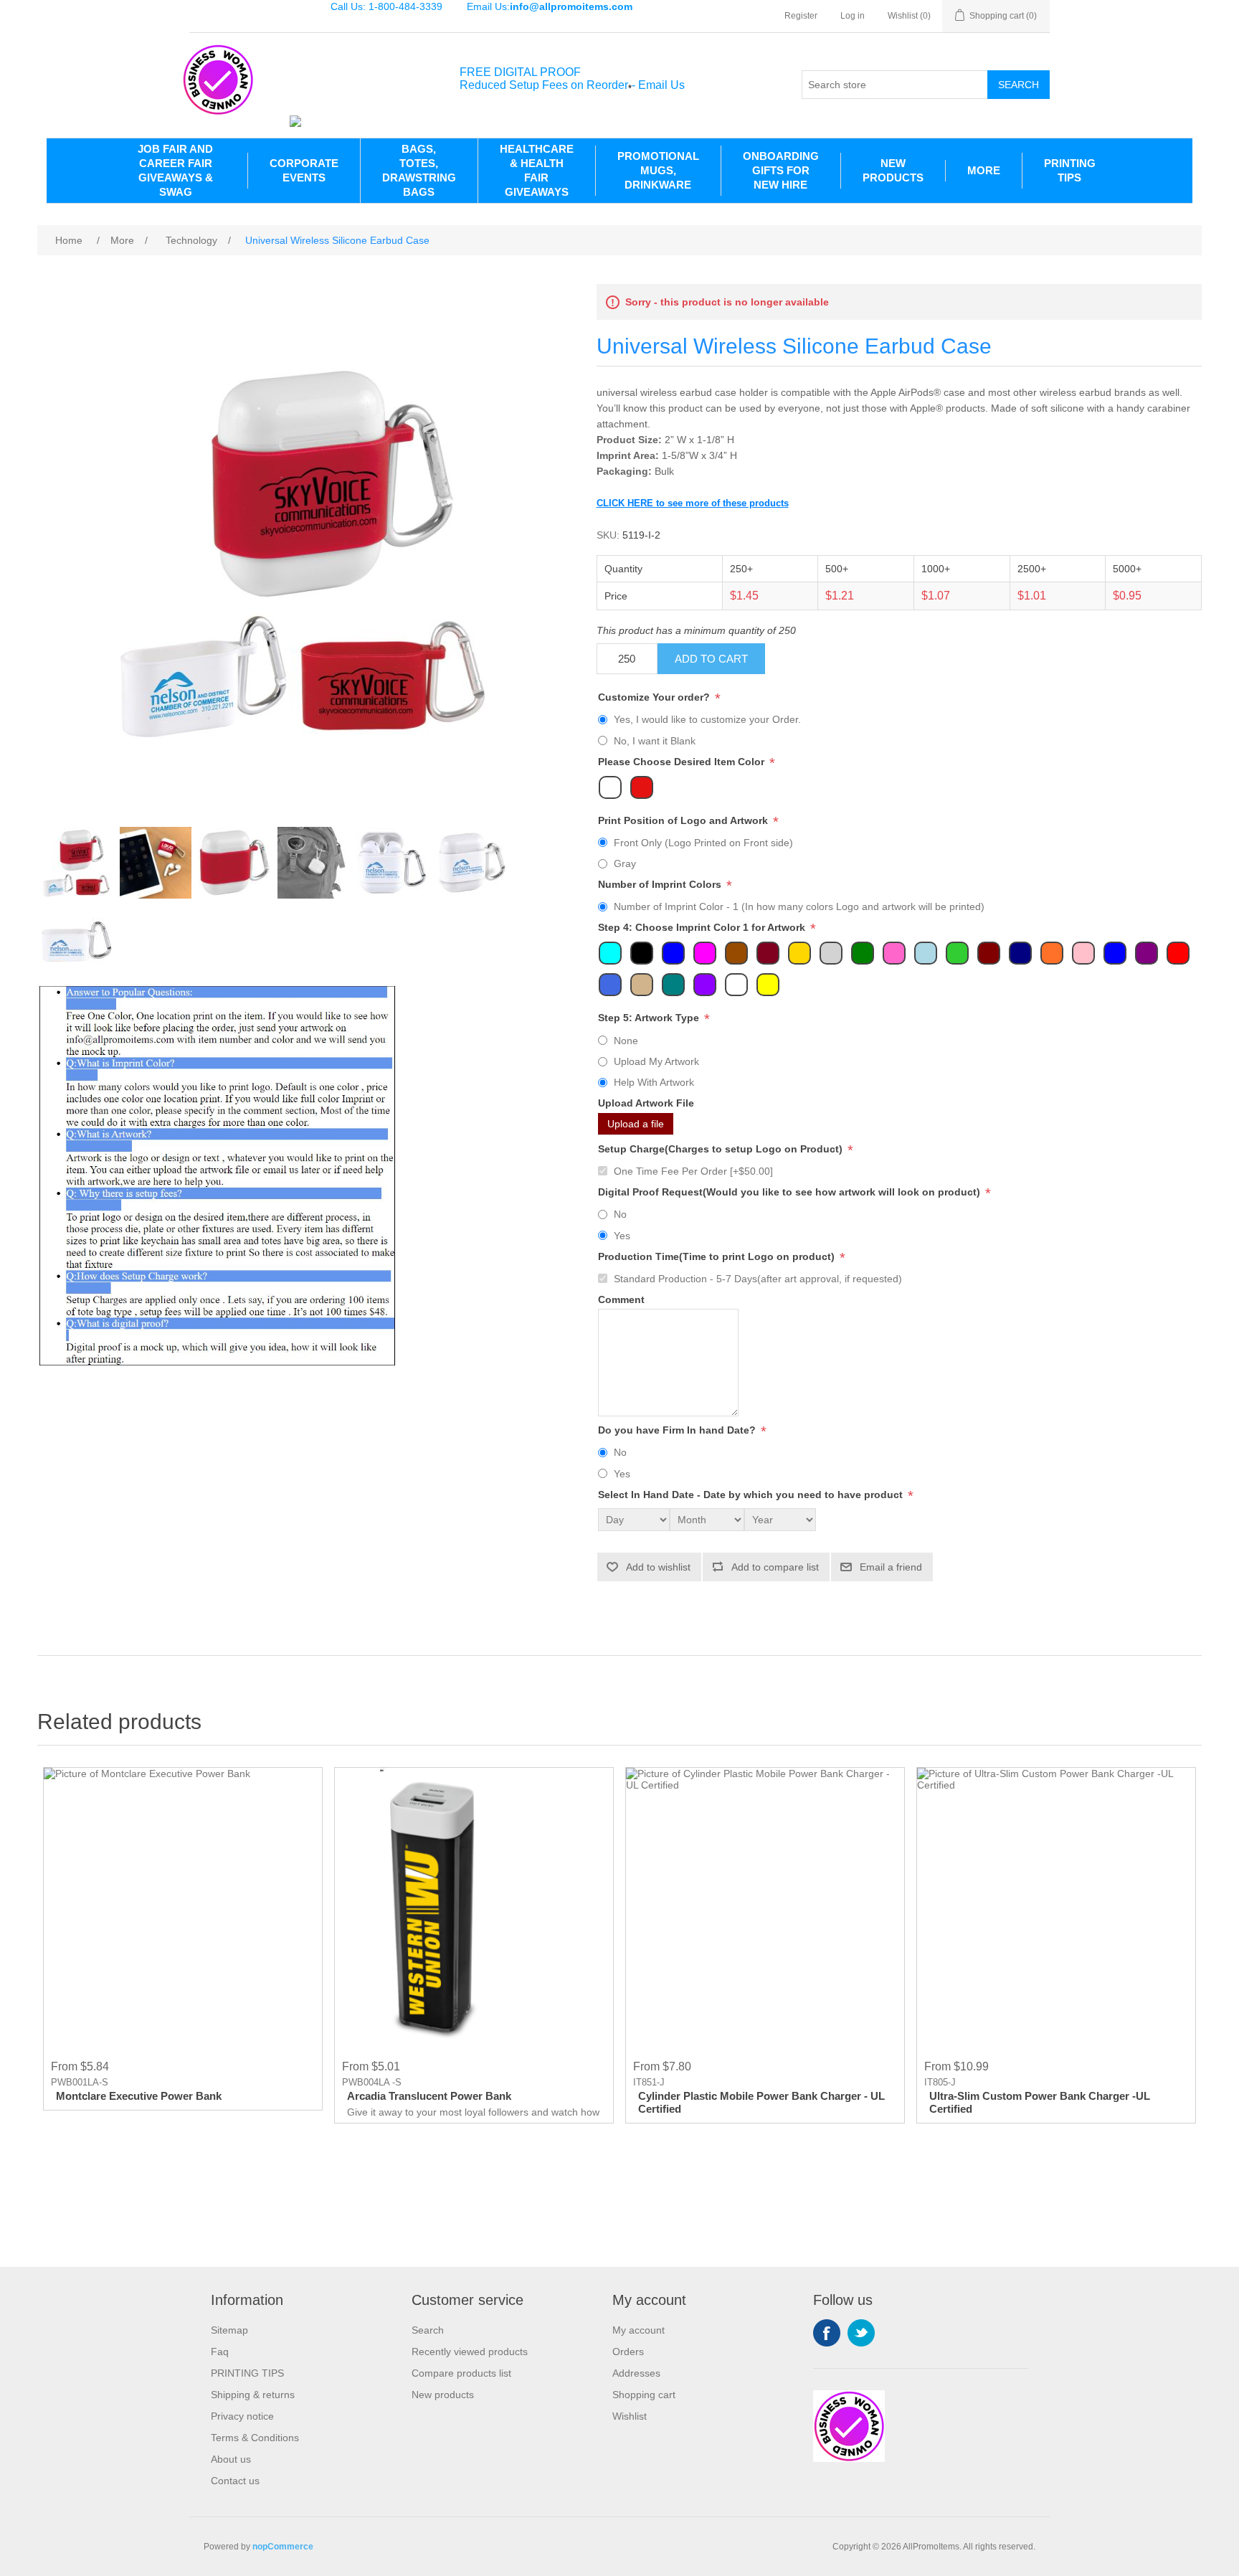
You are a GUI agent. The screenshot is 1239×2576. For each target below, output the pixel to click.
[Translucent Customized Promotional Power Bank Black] (474, 1907)
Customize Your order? (655, 697)
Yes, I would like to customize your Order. (707, 719)
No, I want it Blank (655, 741)
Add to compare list (775, 1567)
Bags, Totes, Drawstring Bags (419, 170)
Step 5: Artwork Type (650, 1018)
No (620, 1214)
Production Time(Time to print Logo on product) (718, 1256)
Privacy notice (242, 2416)
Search (1019, 85)
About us (231, 2459)
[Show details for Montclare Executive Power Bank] (183, 1907)
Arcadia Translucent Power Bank (429, 2096)
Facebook (827, 2333)
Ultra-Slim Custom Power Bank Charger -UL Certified (1040, 2102)
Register (801, 16)
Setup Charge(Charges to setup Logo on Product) (722, 1149)
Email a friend (891, 1567)
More (984, 170)
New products (443, 2395)
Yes (622, 1236)
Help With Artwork (654, 1082)
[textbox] (895, 85)
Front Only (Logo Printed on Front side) (703, 843)
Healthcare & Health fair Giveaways (537, 170)
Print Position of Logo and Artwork (684, 820)
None (626, 1041)
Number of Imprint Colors (661, 884)
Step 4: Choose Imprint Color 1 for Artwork (703, 928)
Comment (621, 1299)
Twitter (861, 2333)
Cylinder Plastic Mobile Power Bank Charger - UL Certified (761, 2102)
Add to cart (711, 659)
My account (639, 2330)
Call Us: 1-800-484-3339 (386, 6)
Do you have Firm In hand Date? (678, 1430)
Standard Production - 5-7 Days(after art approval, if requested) (758, 1279)
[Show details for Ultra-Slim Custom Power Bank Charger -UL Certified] (1056, 1907)
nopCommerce (283, 2547)
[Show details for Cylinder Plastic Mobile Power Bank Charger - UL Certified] (765, 1907)
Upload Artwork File (646, 1104)
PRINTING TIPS (1070, 170)
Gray (625, 863)
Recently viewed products (470, 2352)
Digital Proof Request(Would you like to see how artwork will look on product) (791, 1192)
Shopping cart (644, 2395)
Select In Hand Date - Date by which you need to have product (752, 1495)
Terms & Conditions (255, 2438)
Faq (220, 2352)
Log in (853, 16)
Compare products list (461, 2373)
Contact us (235, 2481)
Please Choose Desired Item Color (683, 762)
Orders (628, 2352)
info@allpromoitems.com (571, 6)
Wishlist (630, 2416)
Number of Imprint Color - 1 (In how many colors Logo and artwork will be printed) (799, 906)
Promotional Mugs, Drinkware (658, 170)
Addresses (636, 2373)
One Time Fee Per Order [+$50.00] (693, 1171)
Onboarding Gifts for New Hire (781, 170)
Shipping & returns (253, 2395)
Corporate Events (304, 170)
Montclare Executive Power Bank (139, 2096)
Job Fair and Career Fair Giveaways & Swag (175, 170)
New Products (893, 170)
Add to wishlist (658, 1567)
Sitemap (229, 2330)
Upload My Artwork (656, 1061)
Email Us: (550, 6)
